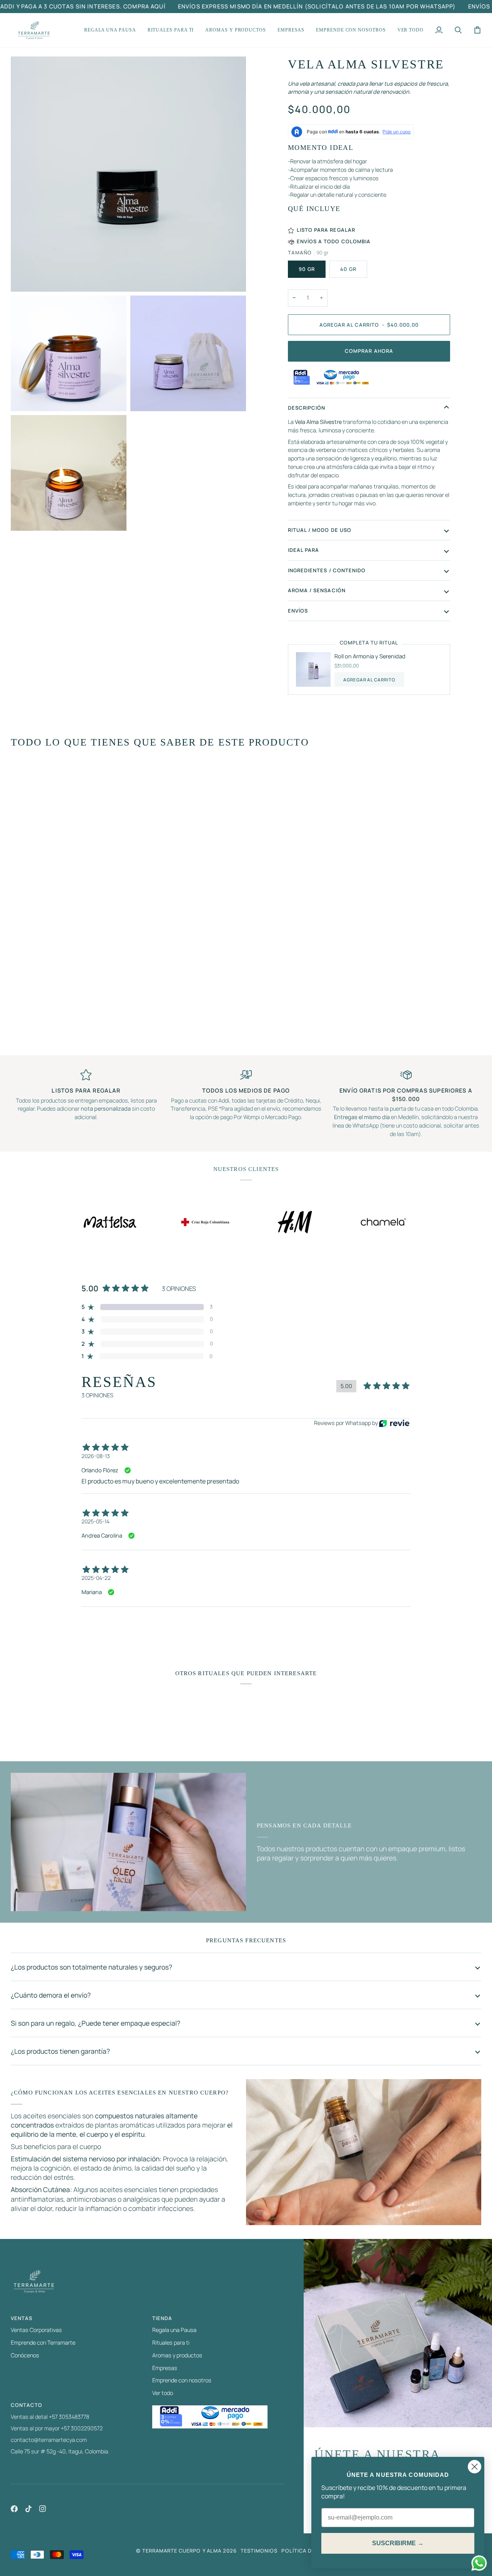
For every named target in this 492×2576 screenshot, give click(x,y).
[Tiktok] (28, 2509)
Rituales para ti (171, 2343)
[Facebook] (14, 2509)
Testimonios (259, 2551)
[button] (110, 30)
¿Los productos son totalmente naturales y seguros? (91, 1967)
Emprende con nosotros (182, 2380)
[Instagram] (43, 2509)
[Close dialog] (475, 2467)
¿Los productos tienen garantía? (60, 2051)
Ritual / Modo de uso (320, 530)
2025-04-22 (96, 1578)
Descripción (307, 408)
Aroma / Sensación (317, 590)
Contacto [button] (27, 2405)
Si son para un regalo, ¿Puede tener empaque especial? (96, 2023)
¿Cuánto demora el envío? (51, 1995)
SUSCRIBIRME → (398, 2543)
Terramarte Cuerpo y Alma (182, 2551)
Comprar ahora (369, 351)
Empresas (165, 2368)
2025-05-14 (96, 1521)
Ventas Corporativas (36, 2330)
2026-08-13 (96, 1456)
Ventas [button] (22, 2318)
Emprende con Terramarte (43, 2343)
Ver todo (163, 2393)
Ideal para (303, 550)
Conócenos (25, 2355)
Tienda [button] (162, 2318)
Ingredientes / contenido (327, 570)
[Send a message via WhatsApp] (479, 2563)
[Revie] (394, 1423)
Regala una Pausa (174, 2330)
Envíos (298, 611)
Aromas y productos (177, 2355)
